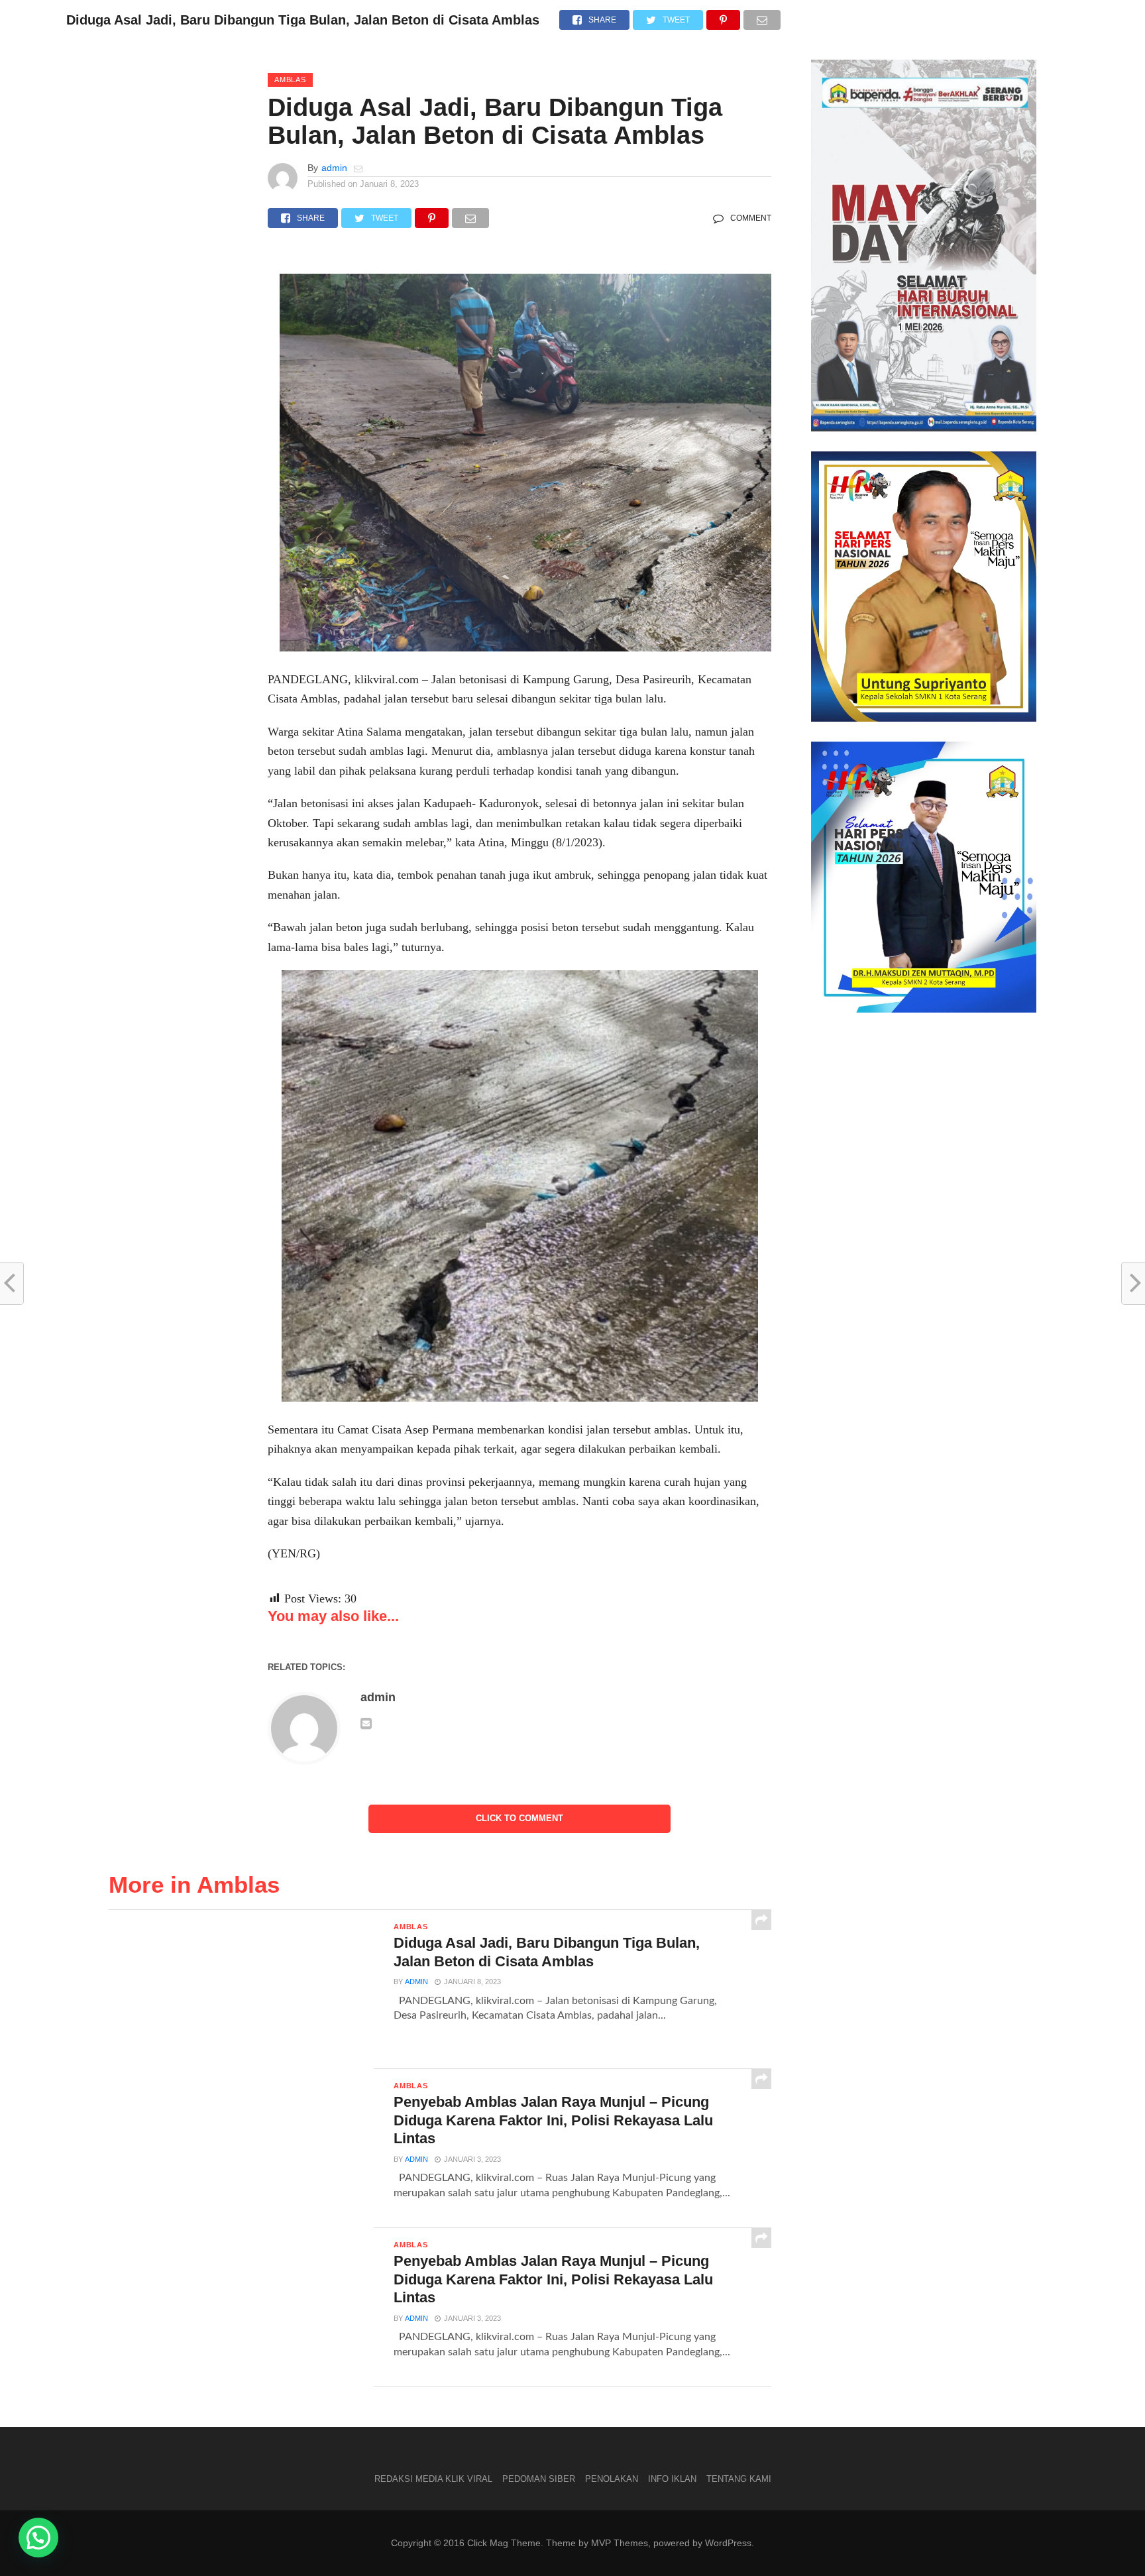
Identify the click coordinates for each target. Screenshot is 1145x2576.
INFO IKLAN (672, 2479)
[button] (38, 2538)
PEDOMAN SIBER (539, 2479)
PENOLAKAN (612, 2479)
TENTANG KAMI (739, 2479)
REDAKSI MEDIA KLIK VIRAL (433, 2479)
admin (334, 168)
